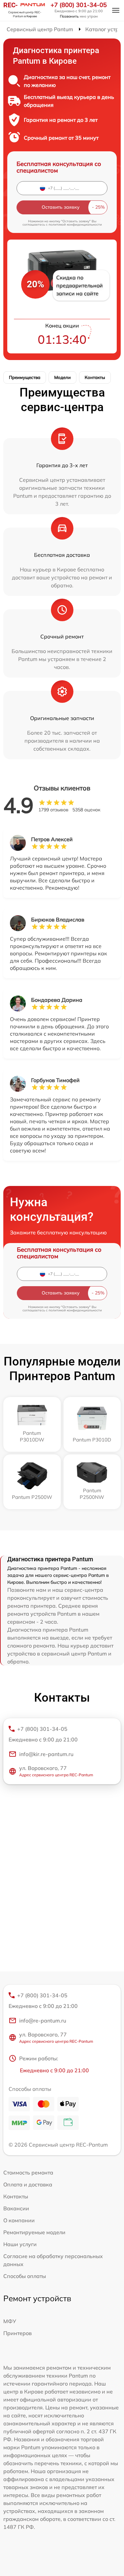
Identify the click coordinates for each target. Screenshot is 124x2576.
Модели (62, 377)
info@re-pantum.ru (43, 2021)
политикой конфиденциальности (75, 224)
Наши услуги (20, 2244)
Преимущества (25, 377)
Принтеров (18, 2333)
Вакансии (16, 2208)
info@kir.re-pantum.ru (46, 1754)
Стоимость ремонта (28, 2172)
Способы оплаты (25, 2276)
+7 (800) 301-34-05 (79, 5)
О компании (19, 2220)
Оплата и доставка (28, 2184)
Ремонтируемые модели (34, 2232)
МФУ (10, 2321)
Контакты (95, 377)
